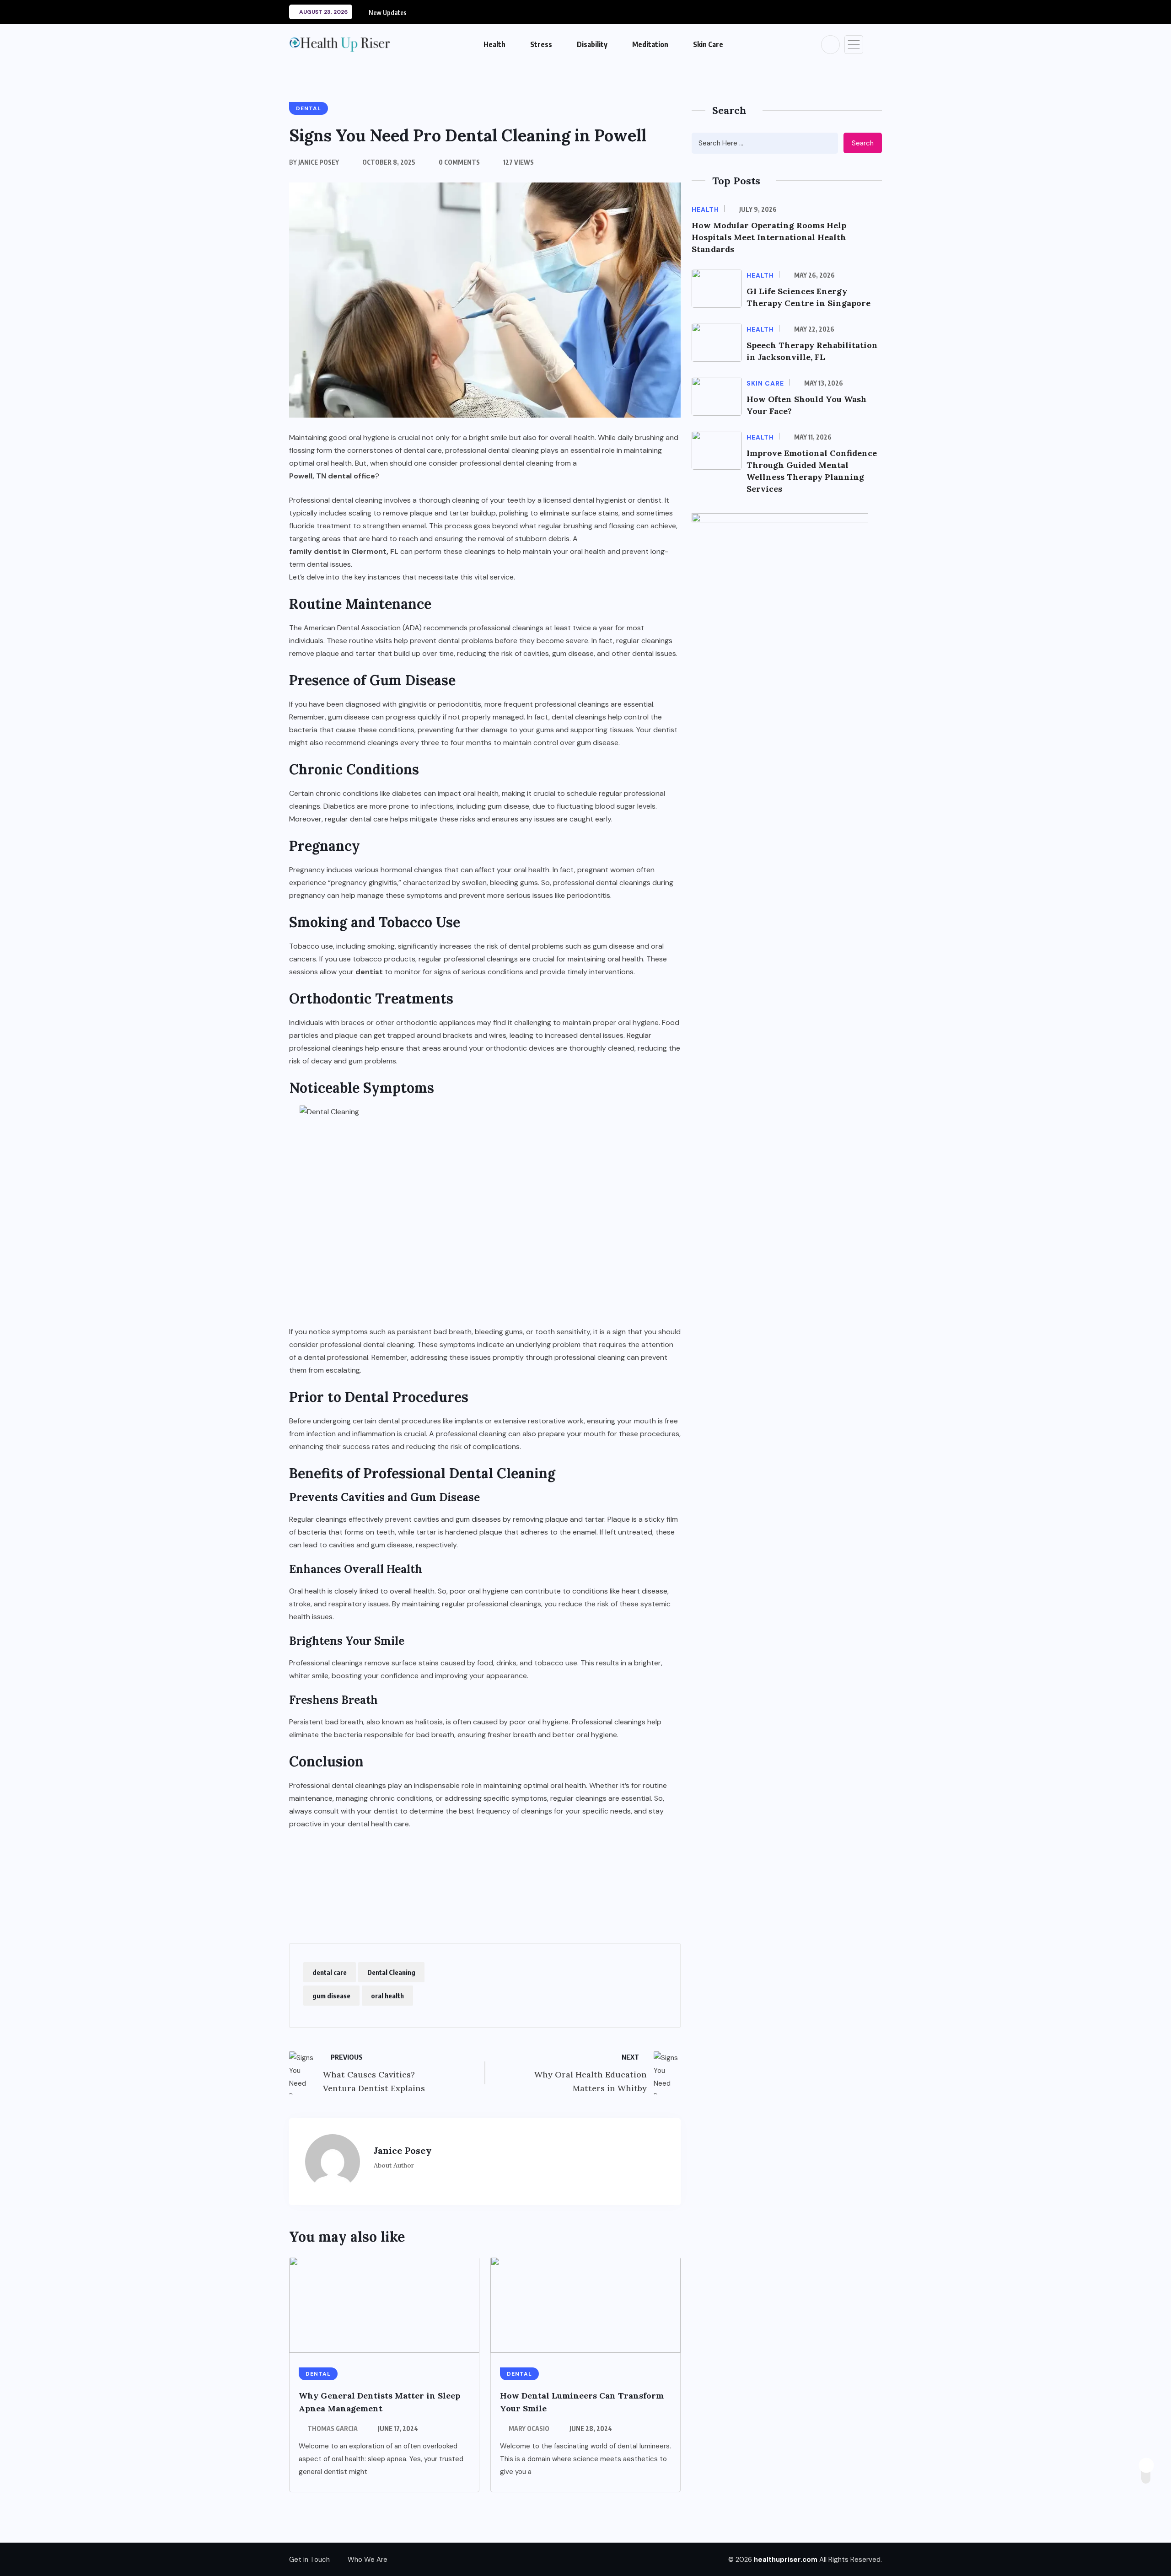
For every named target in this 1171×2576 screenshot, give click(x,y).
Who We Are (368, 2560)
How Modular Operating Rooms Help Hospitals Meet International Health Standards (769, 237)
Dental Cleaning (391, 1972)
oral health (387, 1996)
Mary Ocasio (529, 2428)
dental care (330, 1972)
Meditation (650, 44)
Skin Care (708, 44)
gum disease (331, 1996)
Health (494, 44)
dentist (369, 972)
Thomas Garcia (333, 2428)
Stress (541, 44)
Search (863, 143)
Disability (592, 44)
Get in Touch (309, 2560)
